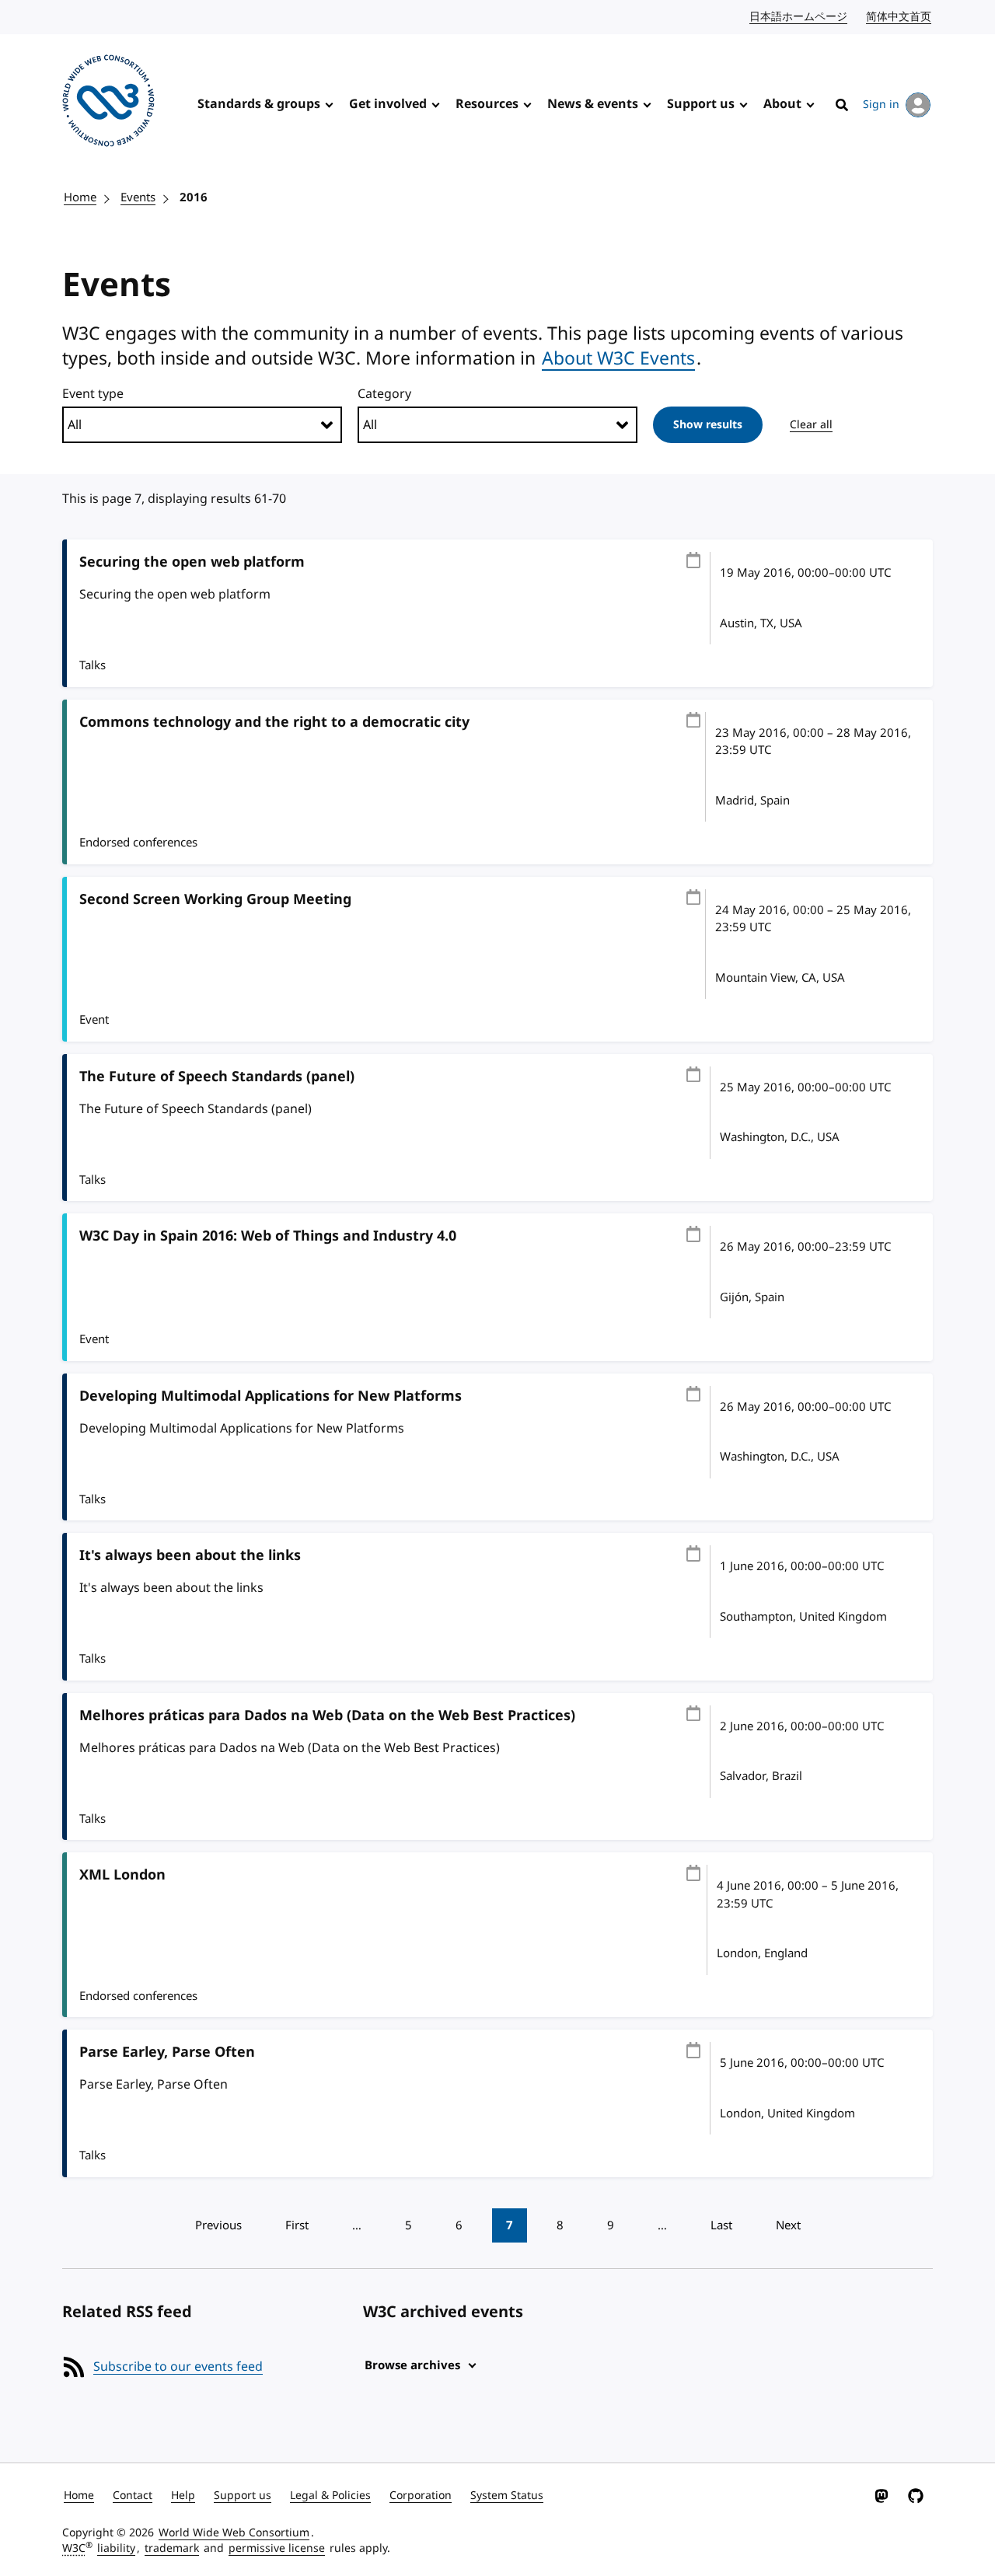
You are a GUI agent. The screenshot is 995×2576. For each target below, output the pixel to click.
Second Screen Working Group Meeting (215, 899)
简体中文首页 (899, 17)
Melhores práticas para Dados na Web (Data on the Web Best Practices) (327, 1716)
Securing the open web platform (192, 562)
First (297, 2225)
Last (721, 2225)
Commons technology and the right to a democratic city (274, 722)
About (782, 104)
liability (116, 2548)
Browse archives (412, 2365)
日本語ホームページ (799, 17)
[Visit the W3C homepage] (108, 103)
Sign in (881, 105)
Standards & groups (259, 104)
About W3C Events (618, 358)
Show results (708, 425)
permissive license (277, 2548)
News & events (593, 104)
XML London (122, 1875)
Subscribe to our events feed (178, 2367)
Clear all (811, 425)
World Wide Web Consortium (234, 2533)
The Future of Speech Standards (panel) (217, 1077)
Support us (701, 104)
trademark (172, 2548)
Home (80, 197)
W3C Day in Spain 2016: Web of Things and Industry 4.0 (268, 1236)
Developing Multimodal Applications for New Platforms (271, 1396)
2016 (194, 197)
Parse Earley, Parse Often (167, 2052)
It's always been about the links (190, 1555)
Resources (487, 104)
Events (138, 197)
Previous (218, 2225)
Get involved (388, 104)
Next (788, 2225)
